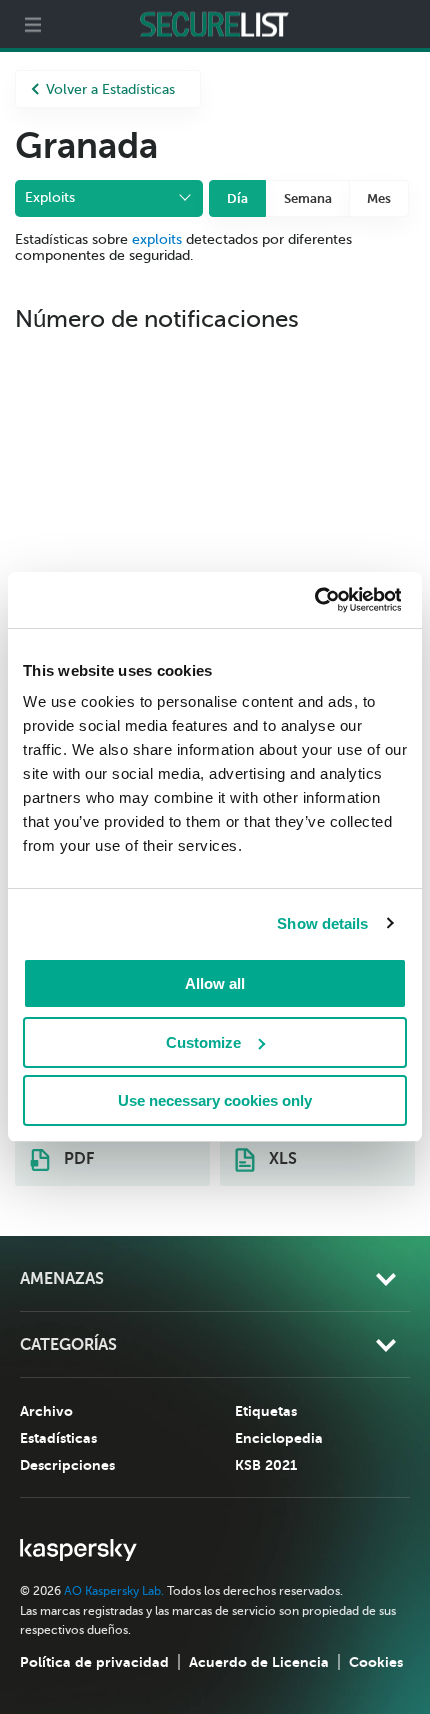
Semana (308, 198)
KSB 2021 (266, 1465)
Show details (322, 923)
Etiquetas (266, 1411)
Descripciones (67, 1465)
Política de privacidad (94, 1662)
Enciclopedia (279, 1438)
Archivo (46, 1411)
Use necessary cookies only (215, 1100)
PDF (77, 1159)
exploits (157, 239)
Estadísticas (58, 1438)
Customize (203, 1042)
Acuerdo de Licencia (259, 1662)
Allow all (215, 983)
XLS (281, 1159)
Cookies (376, 1662)
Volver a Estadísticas (110, 89)
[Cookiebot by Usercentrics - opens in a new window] (313, 600)
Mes (379, 198)
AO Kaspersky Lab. (114, 1591)
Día (237, 198)
